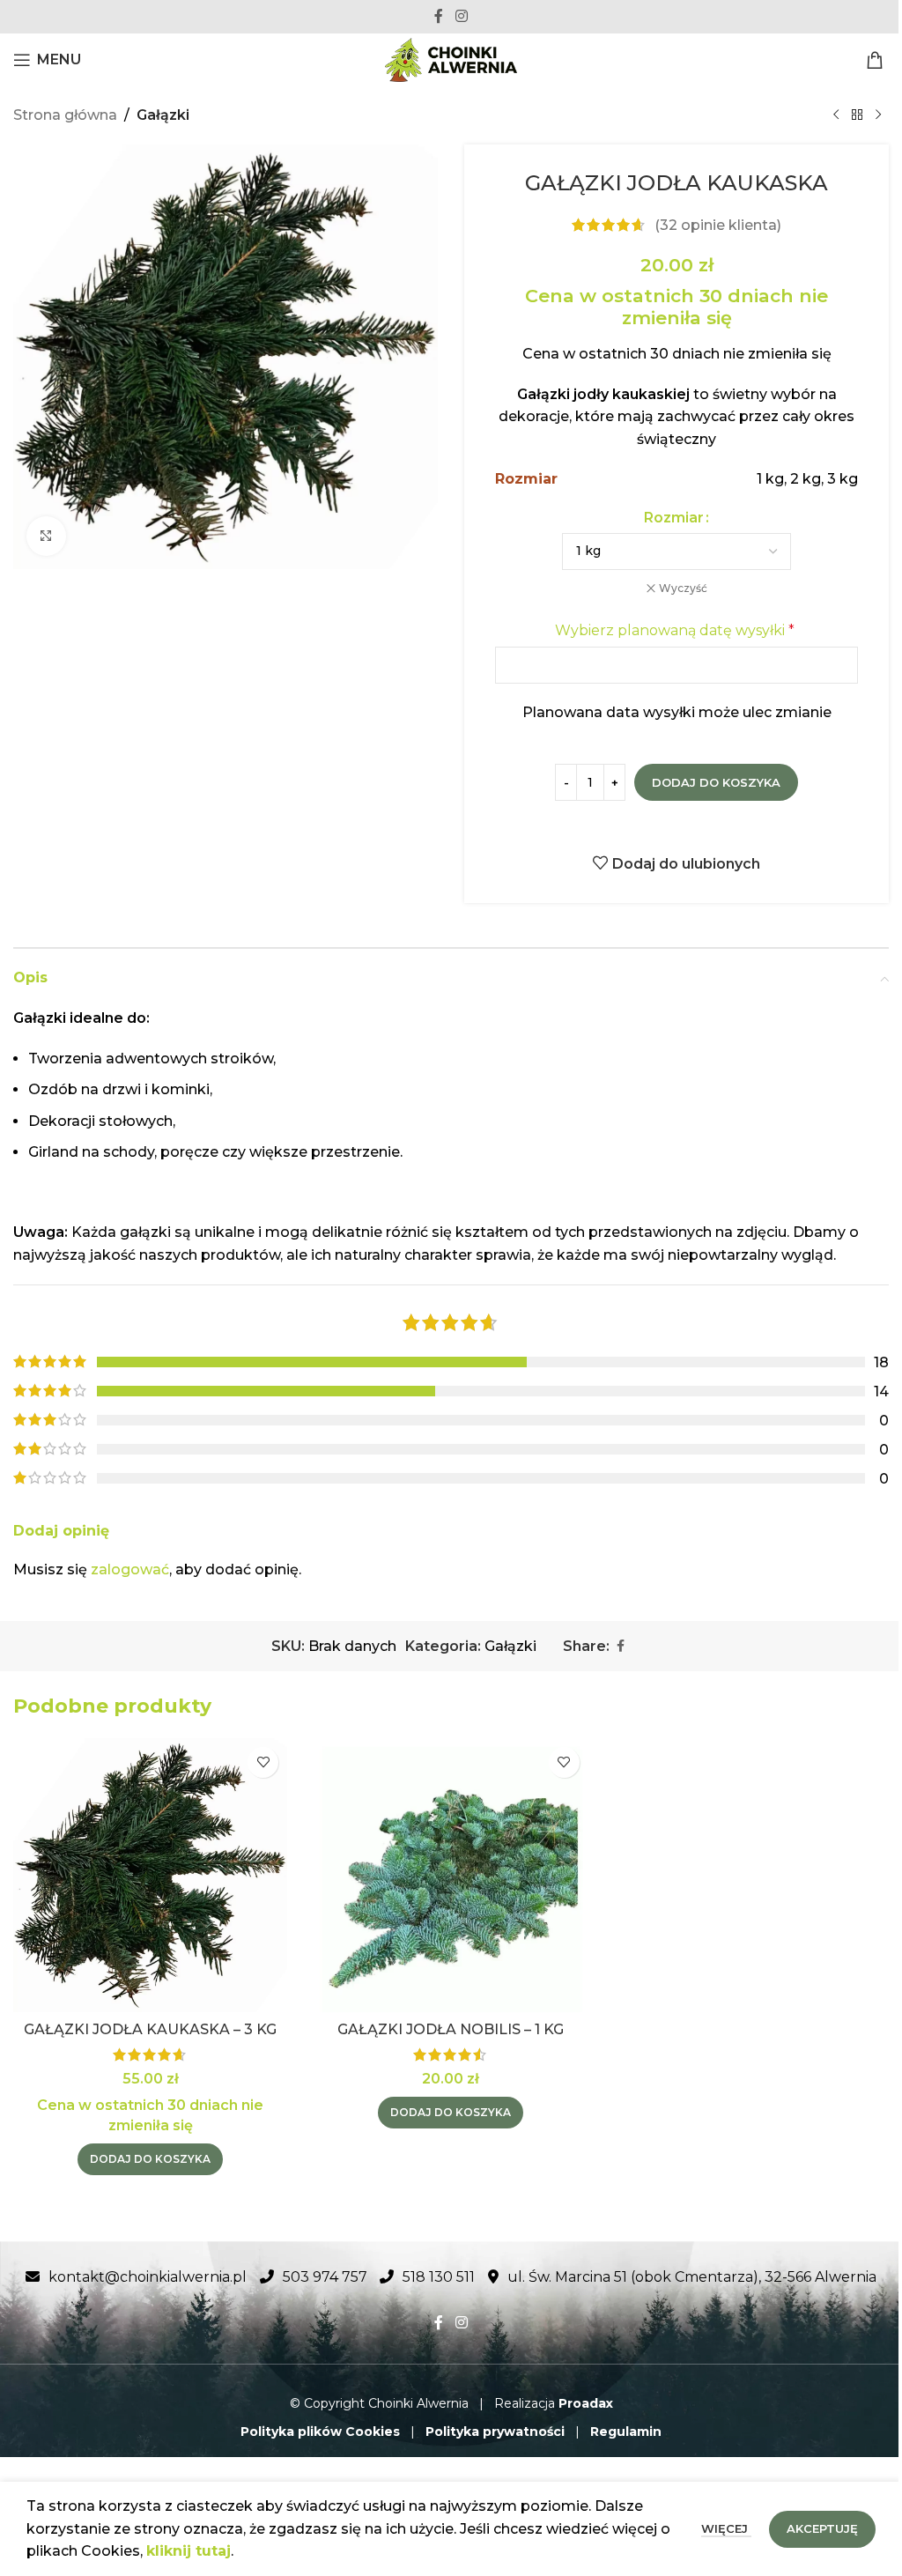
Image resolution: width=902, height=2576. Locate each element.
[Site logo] (451, 59)
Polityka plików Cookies (320, 2432)
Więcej (726, 2528)
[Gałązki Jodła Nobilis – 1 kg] (451, 1875)
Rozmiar (674, 518)
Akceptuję (822, 2528)
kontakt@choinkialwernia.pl (148, 2277)
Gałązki (163, 115)
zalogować (130, 1569)
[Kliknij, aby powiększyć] (46, 536)
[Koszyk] (877, 60)
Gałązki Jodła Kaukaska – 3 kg (150, 2029)
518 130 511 (439, 2277)
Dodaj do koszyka (716, 782)
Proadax (586, 2403)
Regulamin (626, 2432)
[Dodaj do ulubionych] (263, 1762)
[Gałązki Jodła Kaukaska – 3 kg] (150, 1875)
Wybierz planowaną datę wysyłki (675, 630)
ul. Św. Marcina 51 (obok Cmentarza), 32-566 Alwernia (692, 2277)
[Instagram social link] (461, 16)
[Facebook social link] (439, 16)
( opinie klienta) (718, 225)
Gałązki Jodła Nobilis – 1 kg (451, 2029)
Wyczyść (683, 588)
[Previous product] (836, 115)
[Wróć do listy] (857, 115)
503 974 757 (325, 2277)
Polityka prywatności (495, 2432)
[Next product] (878, 115)
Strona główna (65, 115)
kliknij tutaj (189, 2551)
